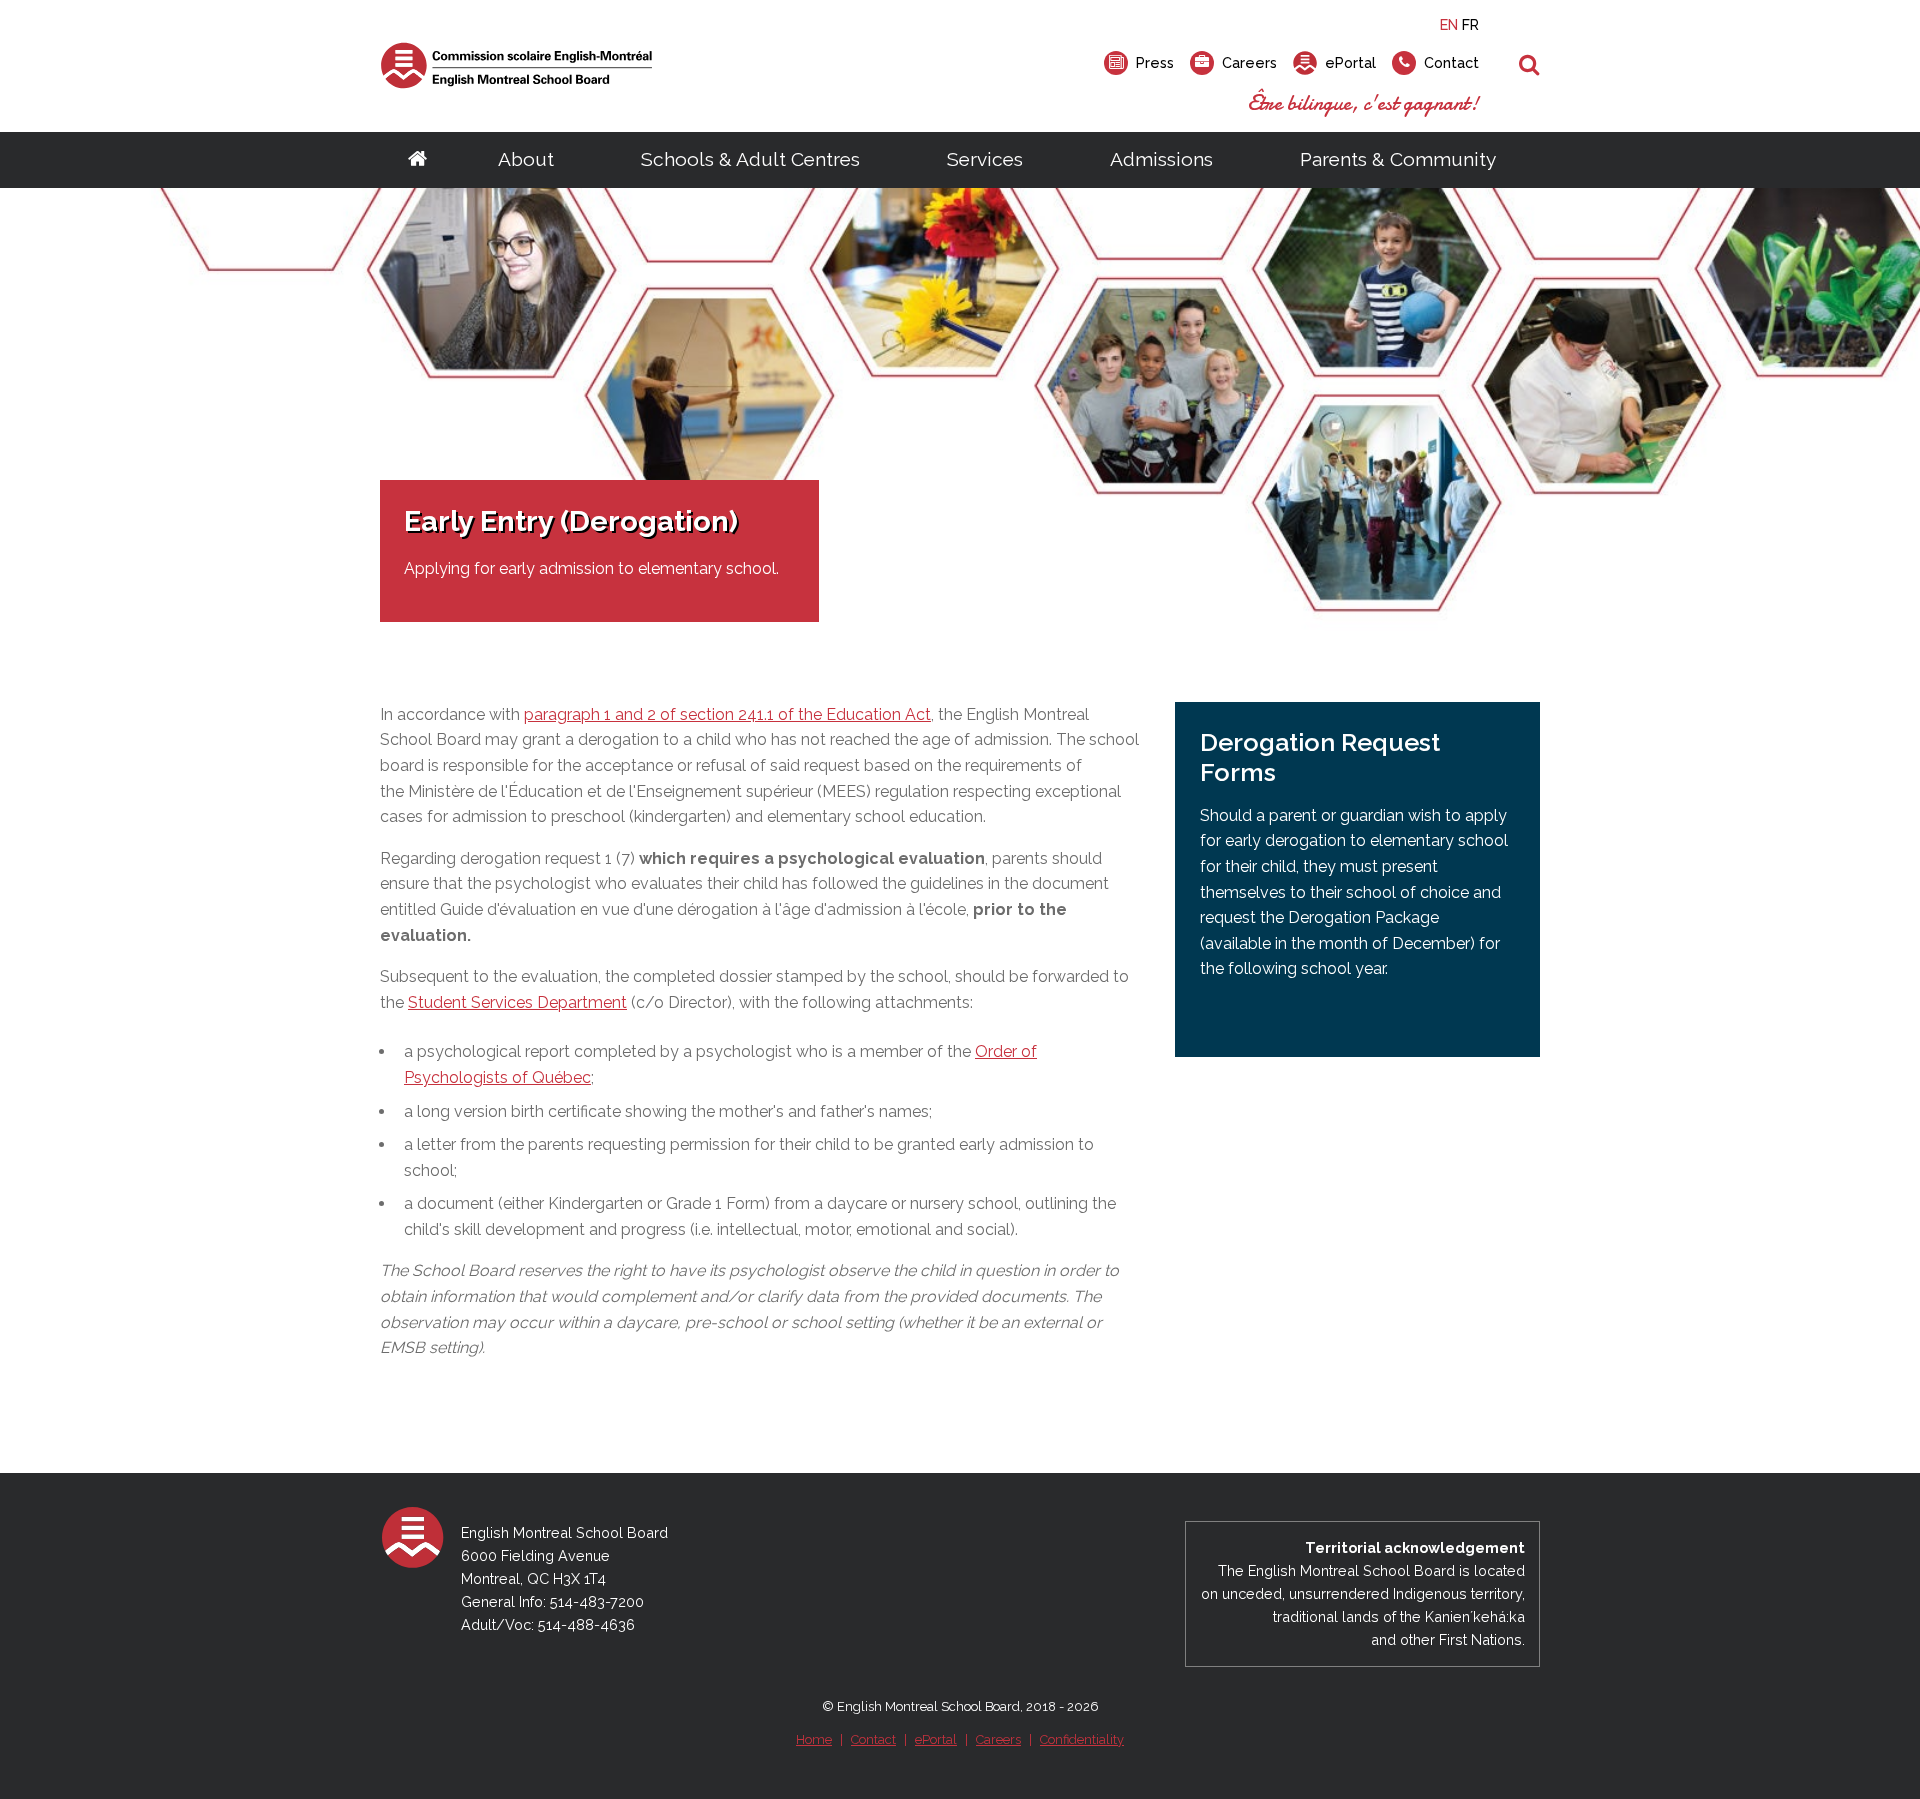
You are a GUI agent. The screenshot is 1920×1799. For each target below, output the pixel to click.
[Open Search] (1529, 66)
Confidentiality (1082, 1739)
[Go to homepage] (417, 160)
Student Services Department (517, 1002)
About (526, 159)
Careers (998, 1739)
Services (985, 159)
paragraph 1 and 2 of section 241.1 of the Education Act (727, 714)
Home (814, 1739)
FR (1470, 24)
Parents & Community (1398, 159)
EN (1449, 24)
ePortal (936, 1739)
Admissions (1161, 159)
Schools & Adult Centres (750, 159)
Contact (873, 1739)
